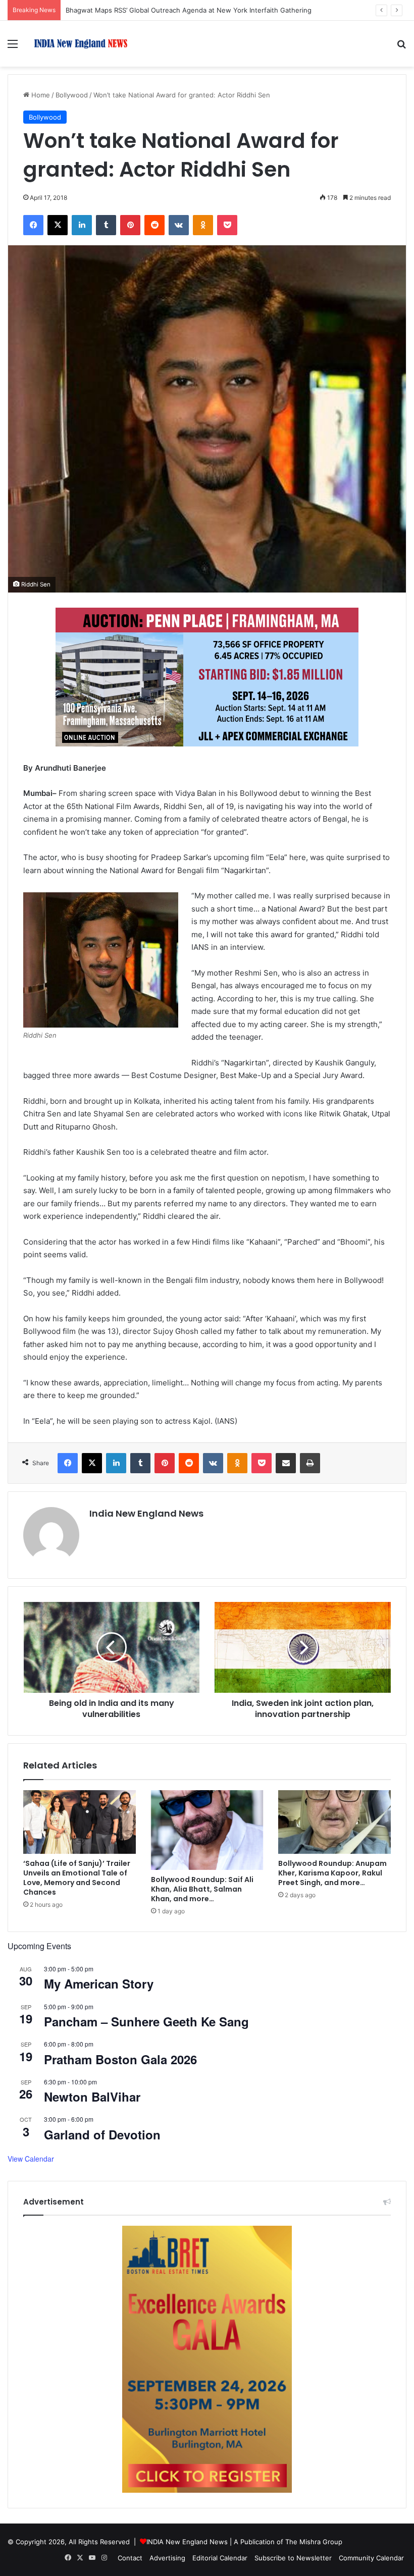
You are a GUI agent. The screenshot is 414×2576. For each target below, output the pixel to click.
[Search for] (401, 47)
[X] (58, 225)
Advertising (167, 2558)
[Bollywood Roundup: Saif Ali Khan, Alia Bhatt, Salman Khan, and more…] (207, 1830)
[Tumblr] (106, 225)
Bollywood (72, 95)
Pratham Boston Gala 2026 (120, 2059)
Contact (130, 2558)
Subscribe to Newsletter (293, 2558)
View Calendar (31, 2159)
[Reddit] (154, 225)
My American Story (99, 1983)
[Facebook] (33, 225)
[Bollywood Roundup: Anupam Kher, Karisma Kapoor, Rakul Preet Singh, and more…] (334, 1822)
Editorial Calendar (220, 2558)
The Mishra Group (314, 2542)
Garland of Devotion (102, 2134)
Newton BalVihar (92, 2097)
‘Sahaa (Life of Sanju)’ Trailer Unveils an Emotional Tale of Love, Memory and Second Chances (77, 1878)
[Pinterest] (130, 225)
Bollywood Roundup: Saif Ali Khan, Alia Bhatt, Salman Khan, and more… (202, 1889)
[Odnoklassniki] (203, 225)
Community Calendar (371, 2558)
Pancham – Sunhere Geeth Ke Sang (146, 2021)
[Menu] (13, 47)
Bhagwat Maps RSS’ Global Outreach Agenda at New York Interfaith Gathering (189, 10)
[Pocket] (227, 225)
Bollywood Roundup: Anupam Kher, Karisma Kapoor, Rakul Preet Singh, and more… (332, 1873)
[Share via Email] (286, 1463)
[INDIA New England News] (81, 44)
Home (40, 95)
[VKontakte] (179, 225)
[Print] (310, 1463)
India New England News (146, 1513)
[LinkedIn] (82, 225)
